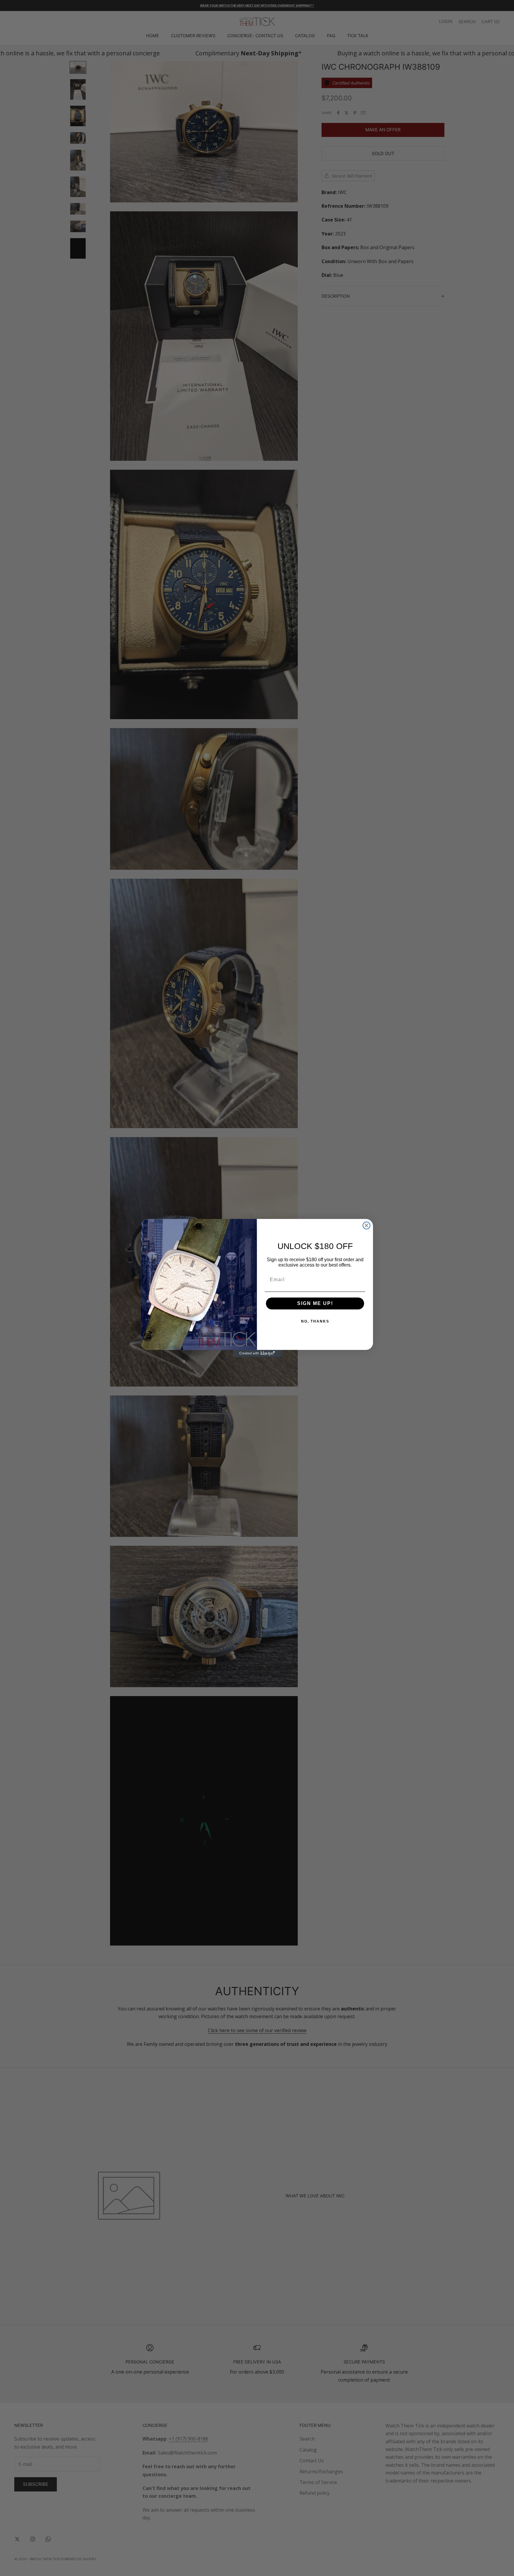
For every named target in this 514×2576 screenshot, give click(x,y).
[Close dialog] (366, 1225)
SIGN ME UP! (315, 1303)
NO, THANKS (315, 1321)
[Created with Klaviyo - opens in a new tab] (257, 1353)
